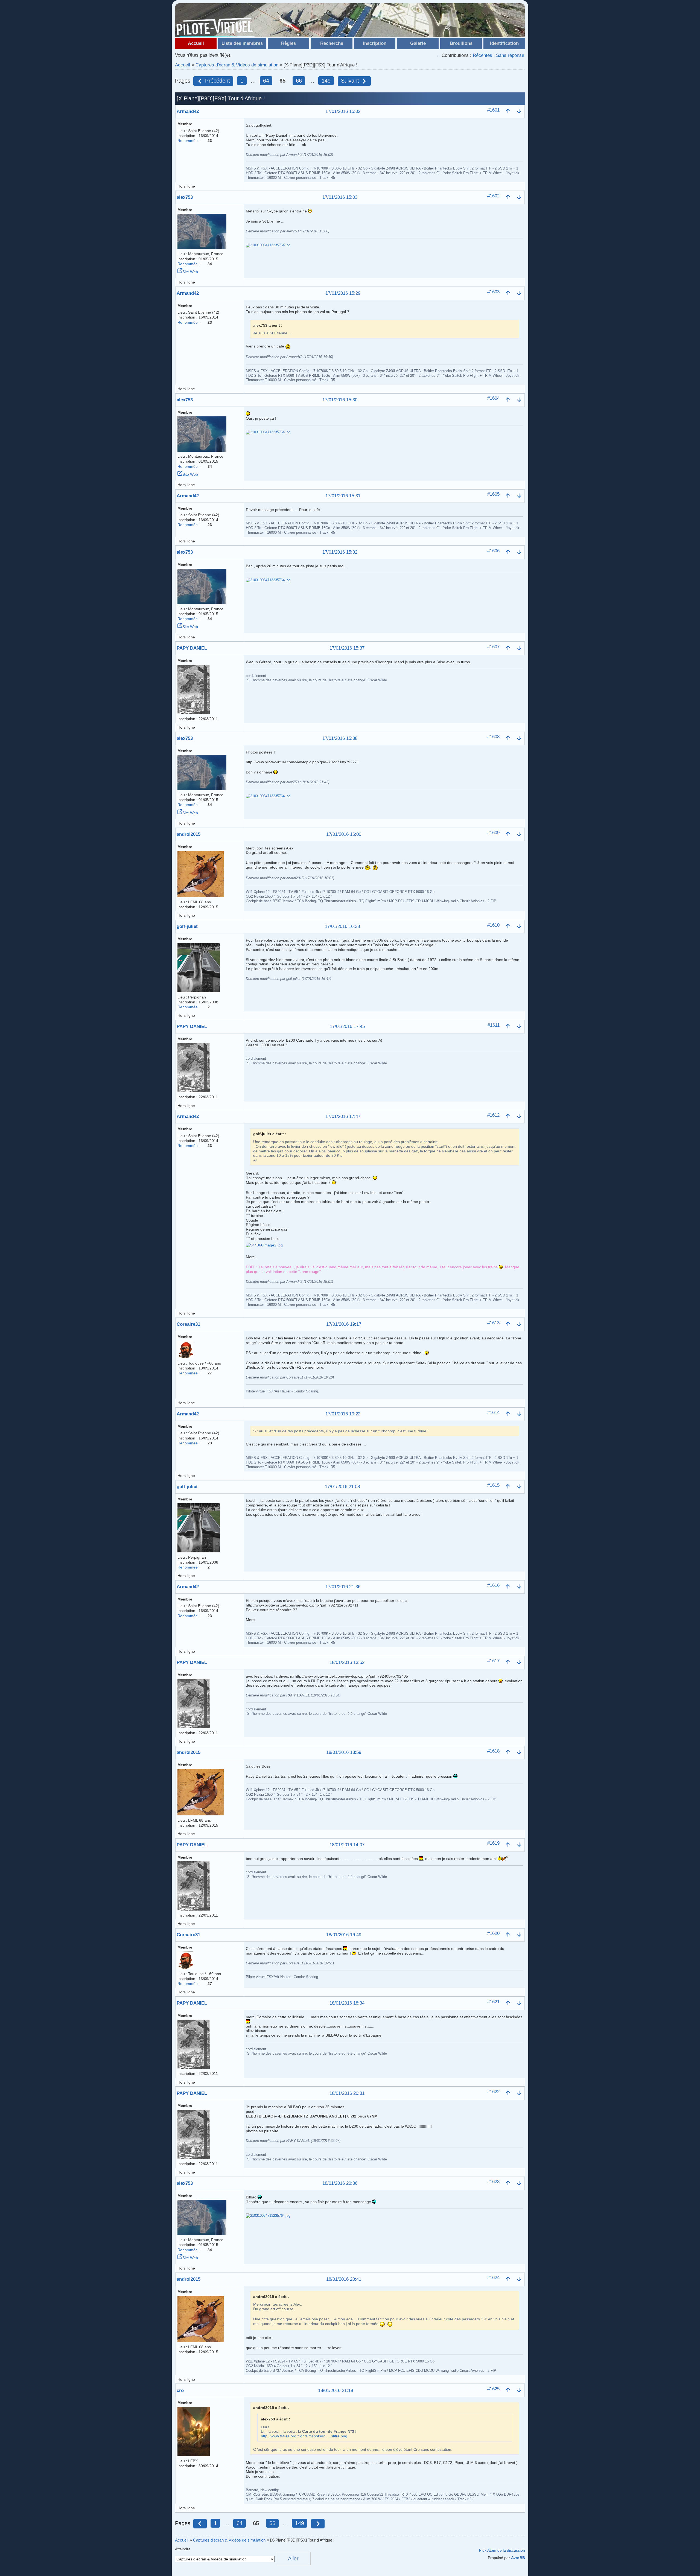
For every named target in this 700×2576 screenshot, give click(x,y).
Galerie (418, 43)
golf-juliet (187, 926)
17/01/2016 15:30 (340, 400)
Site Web (190, 272)
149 (326, 81)
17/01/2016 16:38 (342, 927)
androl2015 (189, 834)
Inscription (375, 43)
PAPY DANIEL (192, 648)
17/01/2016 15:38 (340, 739)
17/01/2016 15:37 (347, 648)
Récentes (482, 55)
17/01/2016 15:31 (343, 496)
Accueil (196, 43)
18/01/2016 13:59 (344, 1753)
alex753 (185, 197)
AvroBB (518, 2558)
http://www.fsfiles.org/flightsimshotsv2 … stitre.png (304, 2436)
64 (266, 81)
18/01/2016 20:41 (344, 2279)
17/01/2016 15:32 (340, 552)
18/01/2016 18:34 (347, 2003)
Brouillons (461, 43)
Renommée (188, 141)
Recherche (332, 43)
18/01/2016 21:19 (336, 2391)
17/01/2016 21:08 (342, 1487)
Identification (504, 43)
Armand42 (188, 111)
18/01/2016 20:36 (340, 2184)
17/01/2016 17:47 (343, 1117)
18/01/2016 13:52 (347, 1663)
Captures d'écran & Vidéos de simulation (237, 65)
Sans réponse (510, 55)
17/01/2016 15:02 (343, 112)
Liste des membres (242, 43)
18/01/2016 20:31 (347, 2094)
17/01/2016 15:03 (340, 198)
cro (180, 2390)
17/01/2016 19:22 (343, 1414)
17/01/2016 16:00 (344, 835)
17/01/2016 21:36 (343, 1587)
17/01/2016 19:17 (344, 1324)
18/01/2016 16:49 (344, 1935)
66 (299, 81)
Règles (288, 43)
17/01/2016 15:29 (343, 293)
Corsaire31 (188, 1324)
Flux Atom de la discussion (502, 2550)
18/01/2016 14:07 (347, 1845)
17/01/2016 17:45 (347, 1027)
